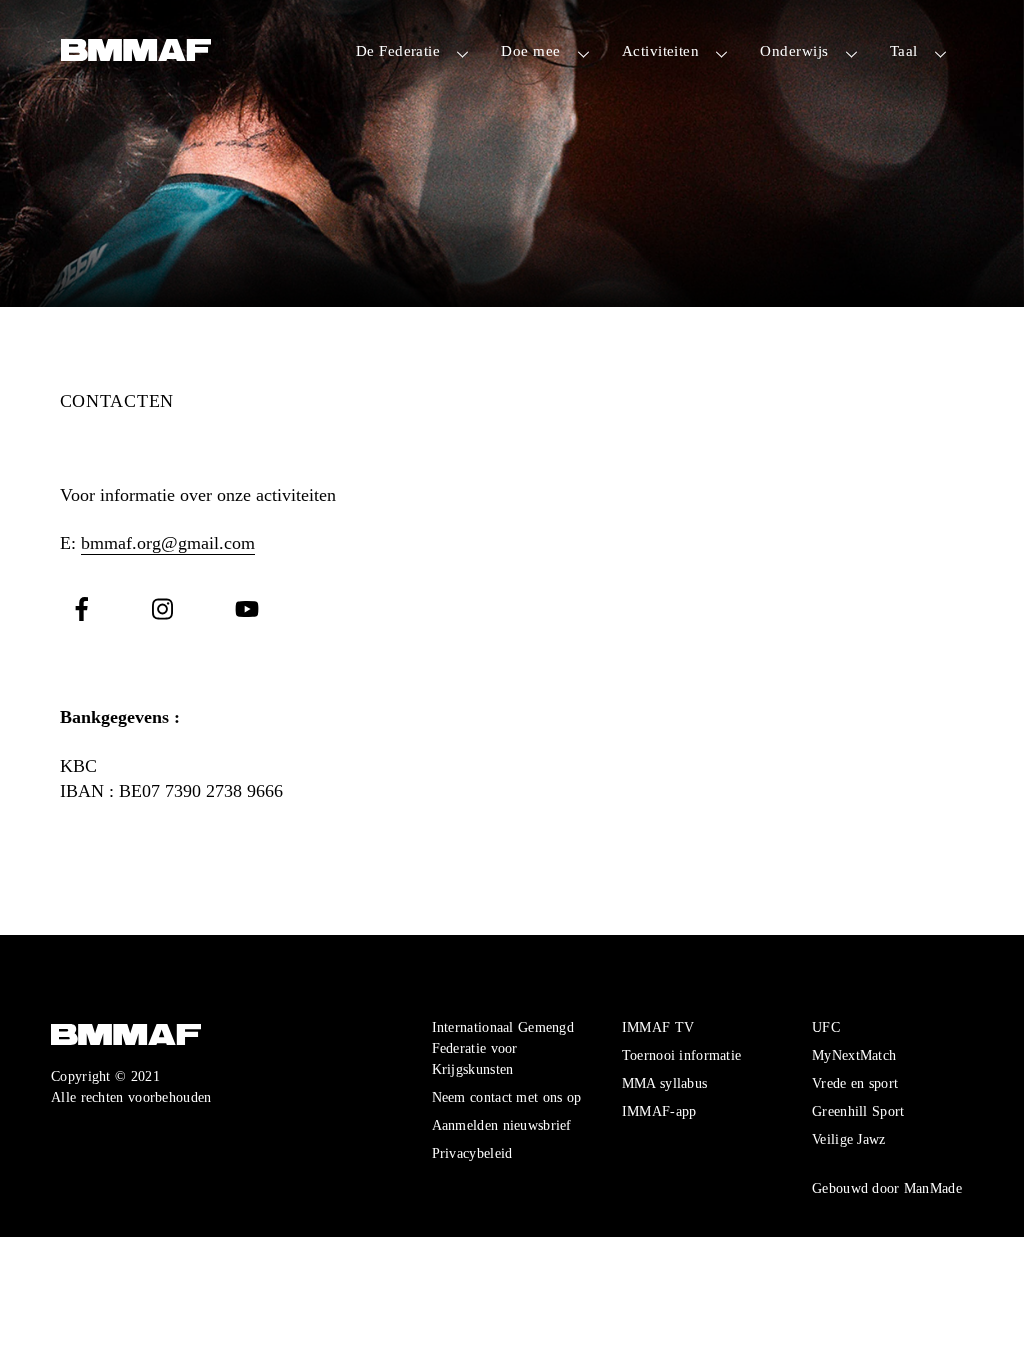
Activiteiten (660, 50)
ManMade (933, 1188)
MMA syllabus (664, 1083)
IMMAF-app (659, 1111)
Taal (904, 50)
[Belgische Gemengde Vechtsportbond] (136, 52)
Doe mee (530, 50)
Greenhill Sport (858, 1111)
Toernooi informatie (681, 1055)
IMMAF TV (658, 1027)
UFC (826, 1027)
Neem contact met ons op (507, 1097)
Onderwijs (794, 50)
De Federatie (398, 50)
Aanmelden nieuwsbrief (502, 1125)
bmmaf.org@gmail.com (168, 543)
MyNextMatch (854, 1055)
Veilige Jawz (848, 1139)
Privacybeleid (472, 1153)
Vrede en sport (855, 1083)
